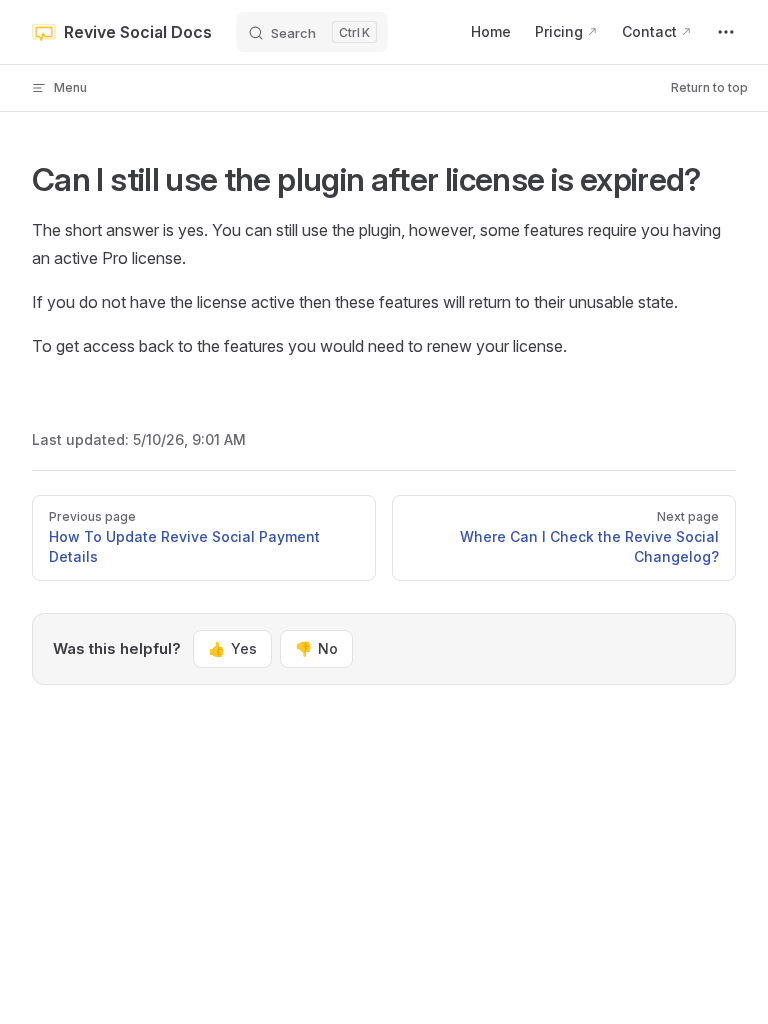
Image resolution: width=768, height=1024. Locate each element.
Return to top (709, 87)
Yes (232, 648)
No (316, 648)
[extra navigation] (726, 32)
